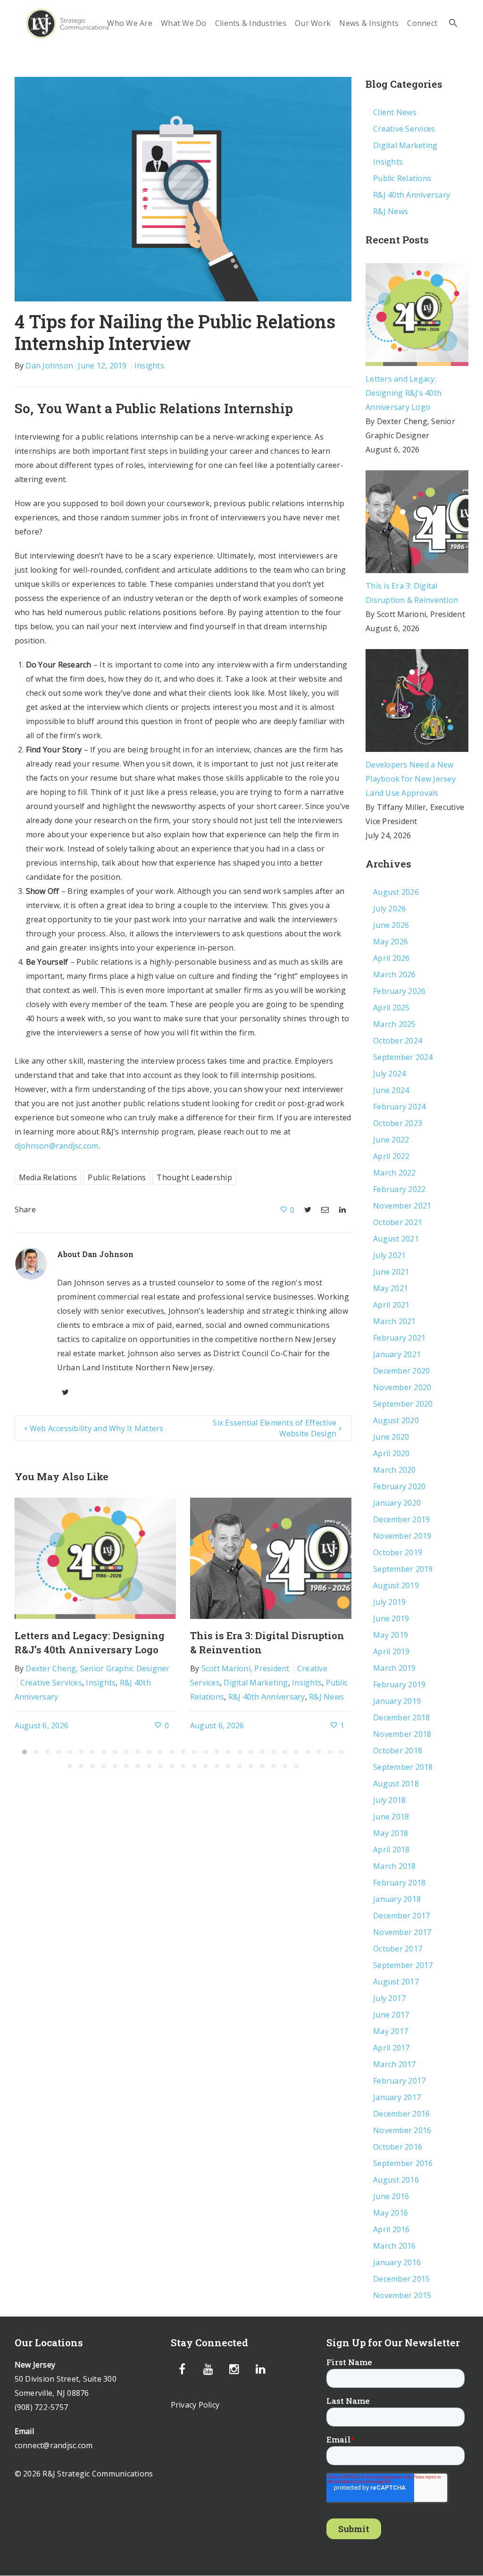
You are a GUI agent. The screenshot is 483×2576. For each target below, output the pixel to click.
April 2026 (391, 958)
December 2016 (401, 2114)
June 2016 (391, 2196)
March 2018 (395, 1866)
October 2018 (398, 1751)
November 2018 (402, 1734)
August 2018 (396, 1784)
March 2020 (395, 1470)
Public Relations (117, 1177)
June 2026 (391, 925)
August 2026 (396, 892)
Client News (395, 112)
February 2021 (399, 1338)
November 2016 (402, 2130)
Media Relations (48, 1177)
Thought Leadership (194, 1177)
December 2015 (401, 2279)
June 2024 (391, 1090)
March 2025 (395, 1024)
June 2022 (391, 1140)
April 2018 (391, 1850)
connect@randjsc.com (54, 2445)
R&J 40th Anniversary (267, 1697)
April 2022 (391, 1156)
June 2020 (391, 1437)
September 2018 (403, 1767)
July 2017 (389, 1998)
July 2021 (389, 1255)
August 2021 (396, 1239)
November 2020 (402, 1387)
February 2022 (399, 1189)
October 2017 (398, 1949)
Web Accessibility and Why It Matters (97, 1428)
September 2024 (403, 1057)
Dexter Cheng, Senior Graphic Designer (97, 1668)
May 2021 (391, 1288)
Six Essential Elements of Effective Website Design (275, 1428)
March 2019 (395, 1668)
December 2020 (401, 1371)
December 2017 (401, 1916)
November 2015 (402, 2295)
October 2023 (398, 1123)
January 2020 (397, 1503)
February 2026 (399, 991)
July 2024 (389, 1074)
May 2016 (391, 2213)
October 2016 (398, 2147)
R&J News (326, 1697)
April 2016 (391, 2229)
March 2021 (395, 1321)
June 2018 (391, 1817)
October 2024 (398, 1041)
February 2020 (399, 1486)
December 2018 (401, 1717)
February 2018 (399, 1883)
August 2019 (396, 1585)
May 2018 (391, 1833)
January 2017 (397, 2097)
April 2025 (391, 1008)
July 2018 (389, 1800)
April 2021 (391, 1305)
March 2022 (395, 1173)
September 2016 (403, 2163)
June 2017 (391, 2015)
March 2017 (395, 2064)
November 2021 (402, 1206)
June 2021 (391, 1272)
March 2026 (395, 975)
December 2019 (401, 1519)
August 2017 (396, 1982)
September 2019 (403, 1569)
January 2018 (397, 1899)
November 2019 (402, 1536)
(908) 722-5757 (42, 2407)
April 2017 (391, 2048)
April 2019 (391, 1651)
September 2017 (403, 1965)
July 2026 (389, 909)
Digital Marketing (256, 1683)
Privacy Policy (195, 2405)
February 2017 (399, 2081)
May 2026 (391, 942)
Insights (149, 366)
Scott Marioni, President (246, 1668)
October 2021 (398, 1222)
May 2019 (391, 1635)
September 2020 (403, 1404)
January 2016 (397, 2262)
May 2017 (391, 2031)
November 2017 (402, 1932)
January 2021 (397, 1354)
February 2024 (399, 1107)
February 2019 (399, 1684)
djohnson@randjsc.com (57, 1146)
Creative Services (51, 1683)
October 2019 (398, 1552)
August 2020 (396, 1420)
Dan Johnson (49, 366)
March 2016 (395, 2246)
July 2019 (389, 1602)
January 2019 (397, 1701)
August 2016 (396, 2180)
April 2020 (391, 1453)
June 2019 (391, 1618)
